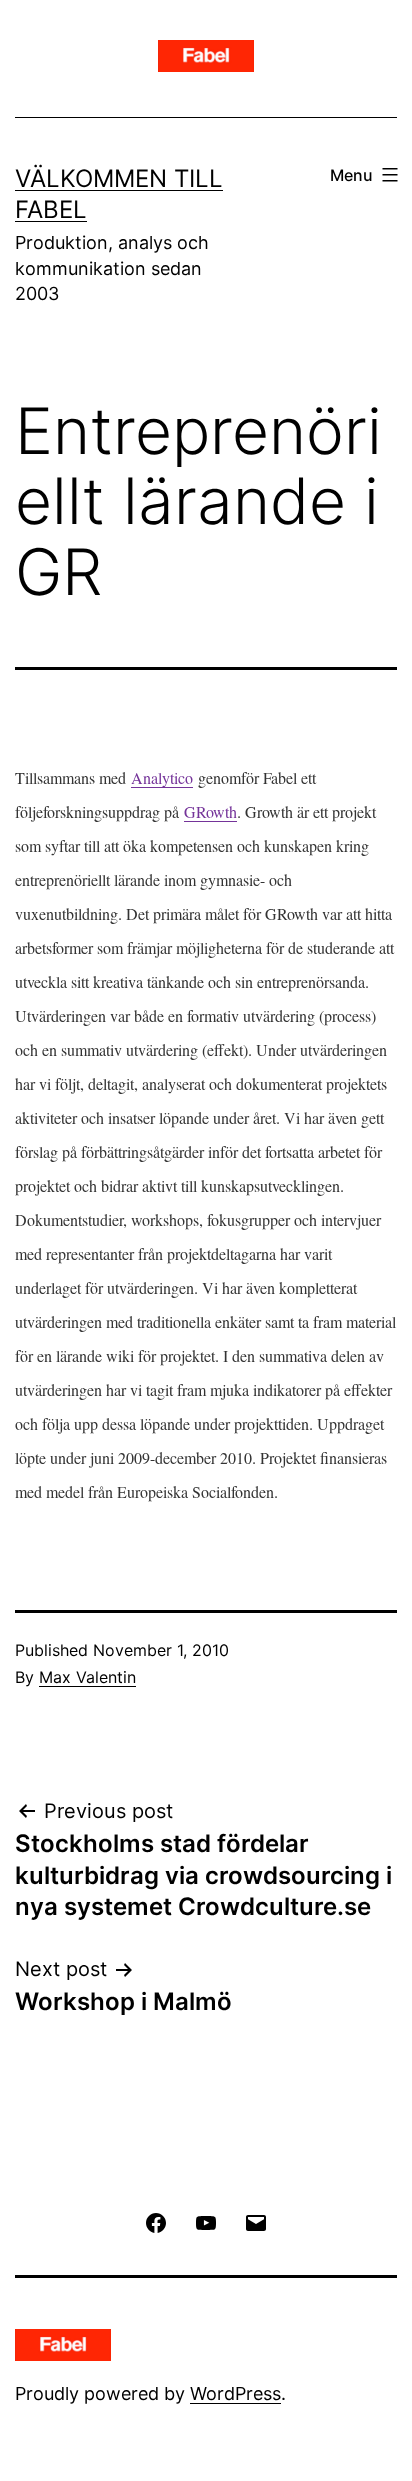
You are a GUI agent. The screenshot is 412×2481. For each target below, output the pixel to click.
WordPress (235, 2393)
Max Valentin (87, 1677)
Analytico (162, 777)
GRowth (210, 811)
